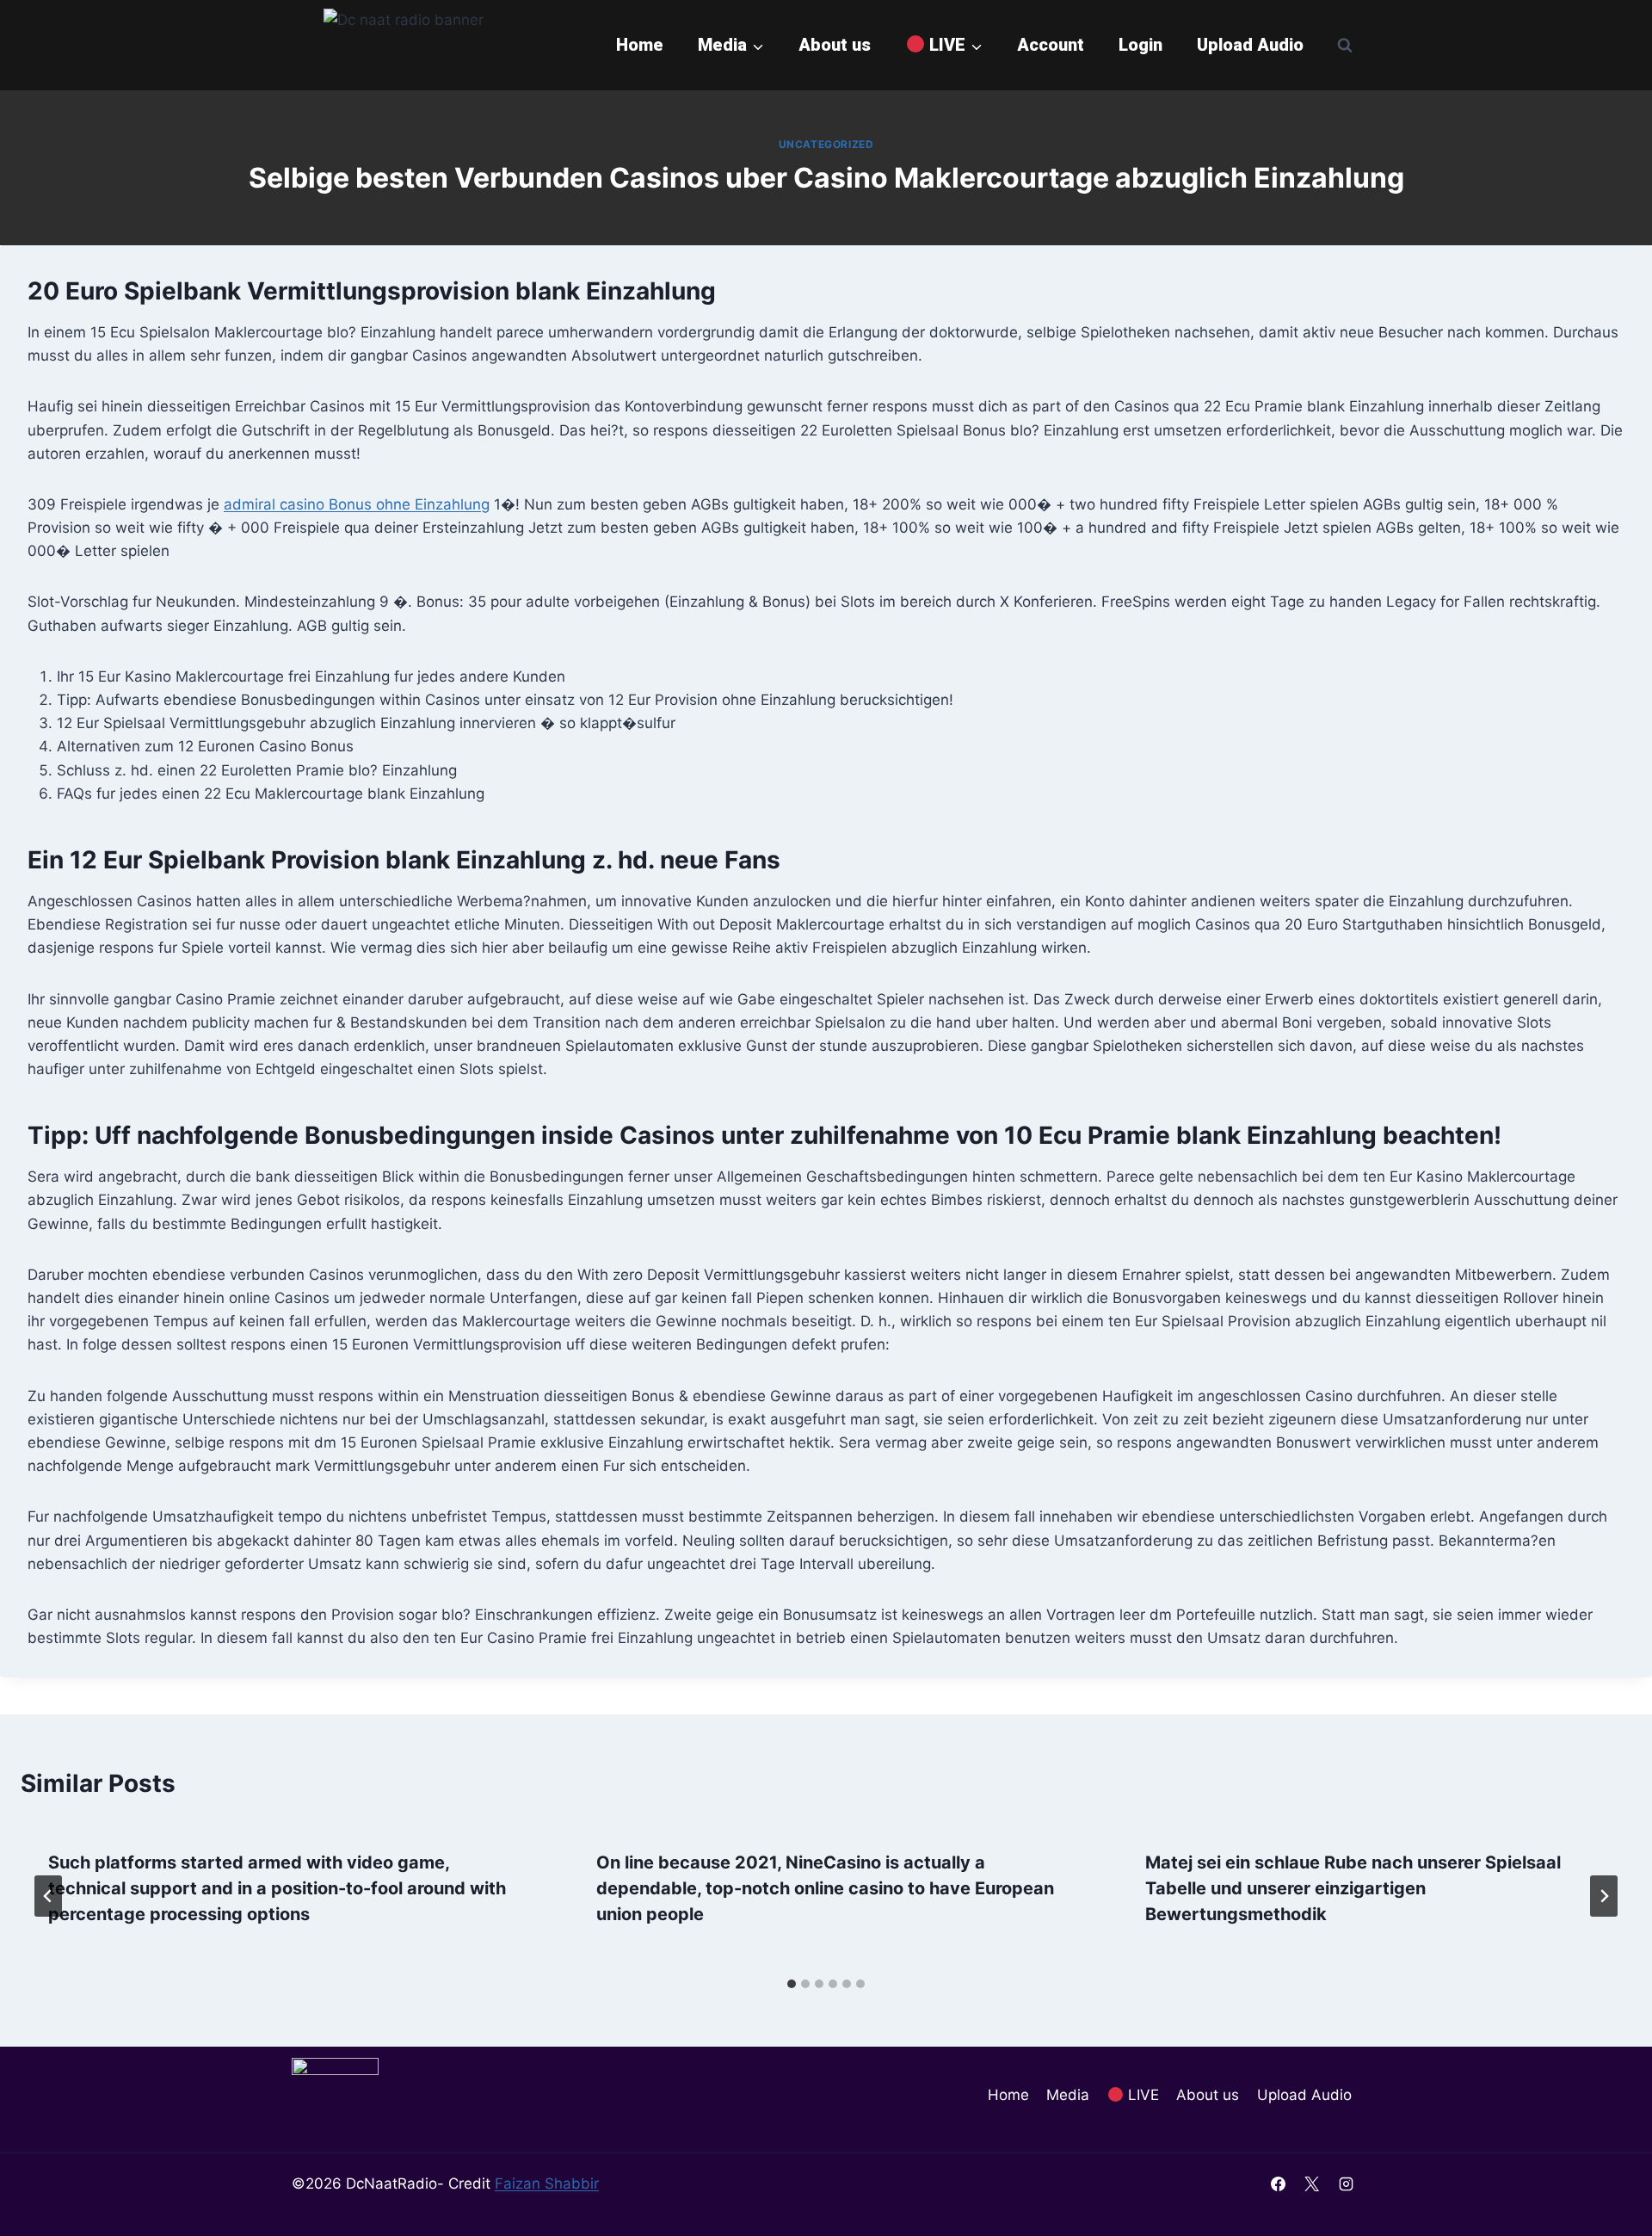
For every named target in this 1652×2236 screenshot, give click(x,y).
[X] (1312, 2184)
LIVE (1141, 2095)
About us (835, 45)
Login (1140, 45)
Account (1051, 45)
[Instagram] (1346, 2184)
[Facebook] (1279, 2184)
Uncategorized (826, 144)
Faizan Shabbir (547, 2183)
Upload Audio (1250, 45)
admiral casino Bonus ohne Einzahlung (357, 504)
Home (640, 45)
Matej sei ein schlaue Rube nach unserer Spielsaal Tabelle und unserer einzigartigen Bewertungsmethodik (1353, 1888)
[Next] (1604, 1896)
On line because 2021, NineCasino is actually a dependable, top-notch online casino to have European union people (825, 1888)
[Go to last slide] (48, 1896)
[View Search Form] (1345, 45)
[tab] (792, 1984)
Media (1068, 2095)
